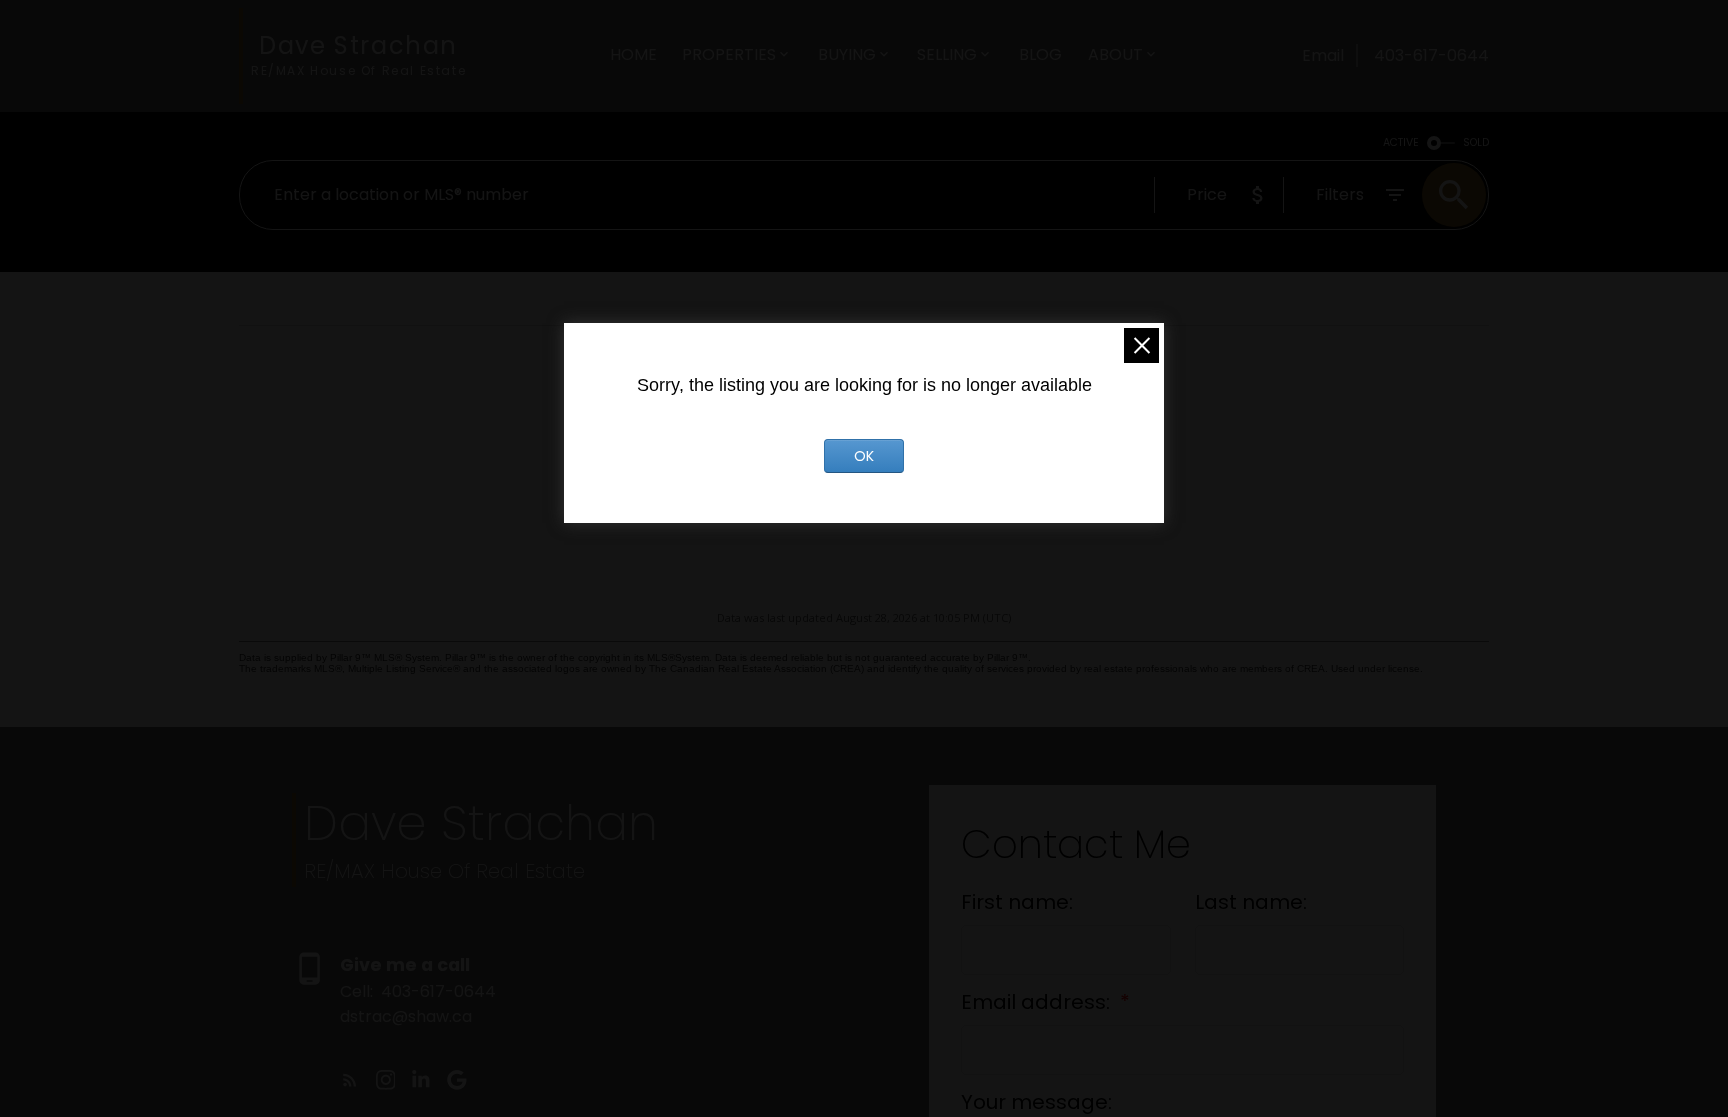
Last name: (1251, 902)
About (1115, 54)
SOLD (1476, 142)
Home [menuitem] (633, 54)
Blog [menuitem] (1040, 54)
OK (864, 456)
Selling (947, 54)
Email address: (1038, 1002)
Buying (847, 54)
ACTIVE (1401, 142)
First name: (1017, 902)
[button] (350, 1080)
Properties (729, 54)
